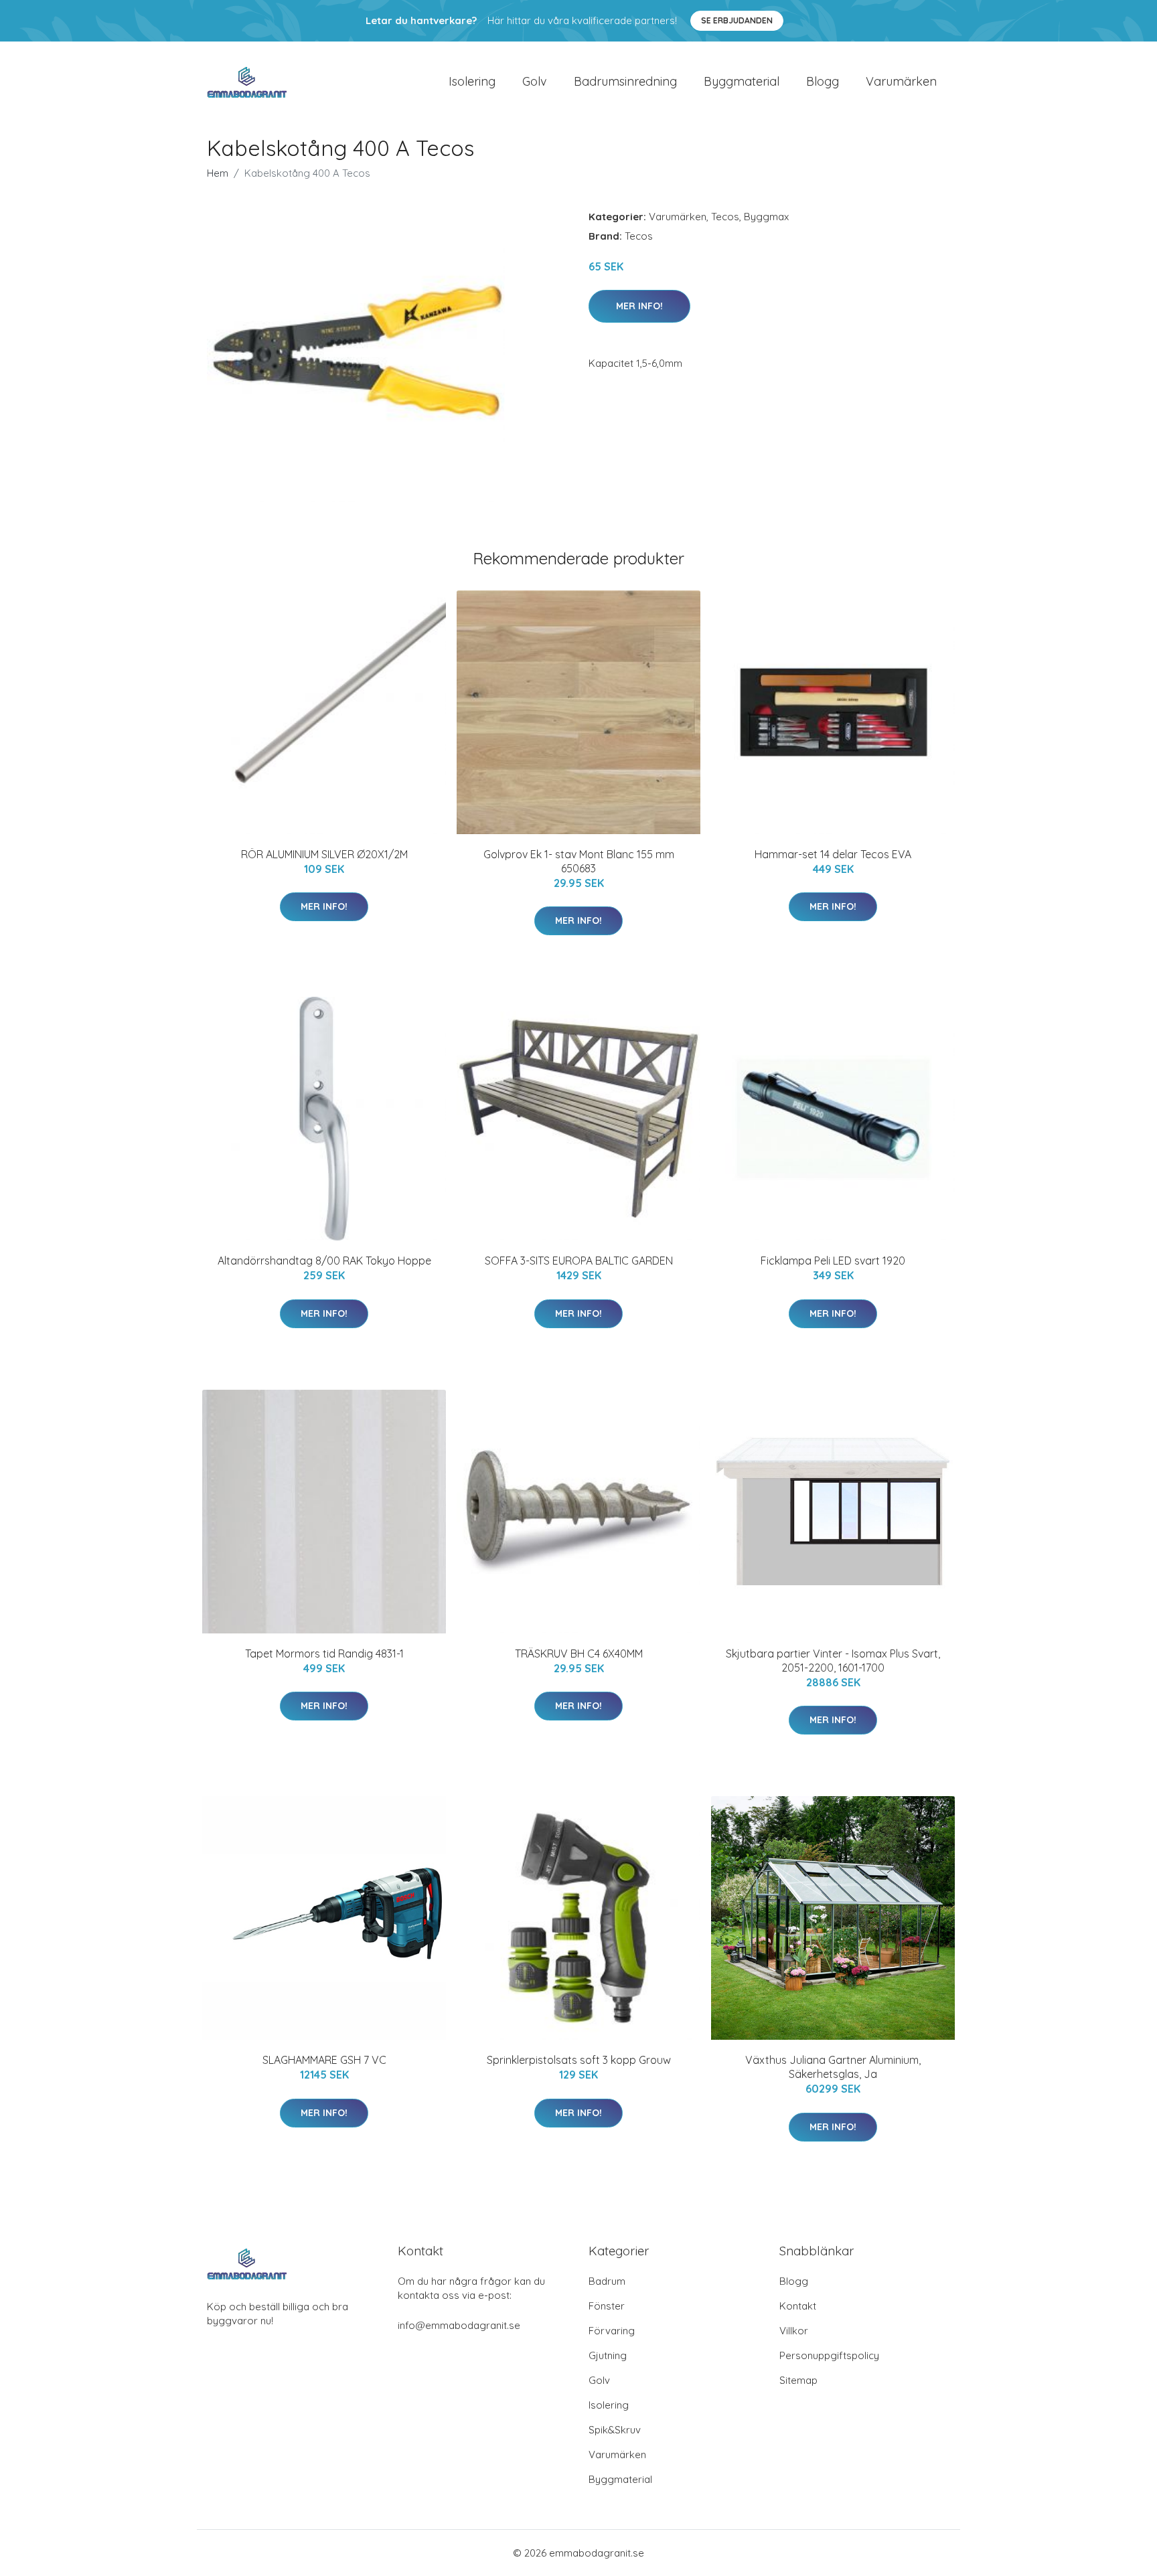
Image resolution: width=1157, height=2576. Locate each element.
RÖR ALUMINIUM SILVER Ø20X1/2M (324, 854)
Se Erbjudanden (737, 20)
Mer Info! (639, 306)
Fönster (607, 2306)
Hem (218, 173)
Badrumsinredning (625, 81)
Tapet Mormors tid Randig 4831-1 (324, 1654)
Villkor (794, 2331)
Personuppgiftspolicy (829, 2355)
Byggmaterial (742, 81)
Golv (535, 81)
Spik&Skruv (615, 2430)
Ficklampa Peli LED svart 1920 (833, 1261)
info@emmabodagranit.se (459, 2325)
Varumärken (901, 81)
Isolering (472, 81)
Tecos (725, 217)
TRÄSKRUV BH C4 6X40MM (579, 1654)
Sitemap (798, 2380)
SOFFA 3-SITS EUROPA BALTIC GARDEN (579, 1261)
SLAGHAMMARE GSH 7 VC (324, 2060)
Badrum (607, 2281)
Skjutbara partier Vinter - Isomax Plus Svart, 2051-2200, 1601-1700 (833, 1661)
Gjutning (608, 2355)
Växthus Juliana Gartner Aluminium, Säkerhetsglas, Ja (833, 2067)
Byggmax (766, 217)
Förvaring (612, 2331)
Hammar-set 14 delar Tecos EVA (833, 854)
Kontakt (798, 2306)
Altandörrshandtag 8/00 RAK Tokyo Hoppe (324, 1261)
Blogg (823, 81)
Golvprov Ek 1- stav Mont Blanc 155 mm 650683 (579, 861)
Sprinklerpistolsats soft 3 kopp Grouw (579, 2060)
